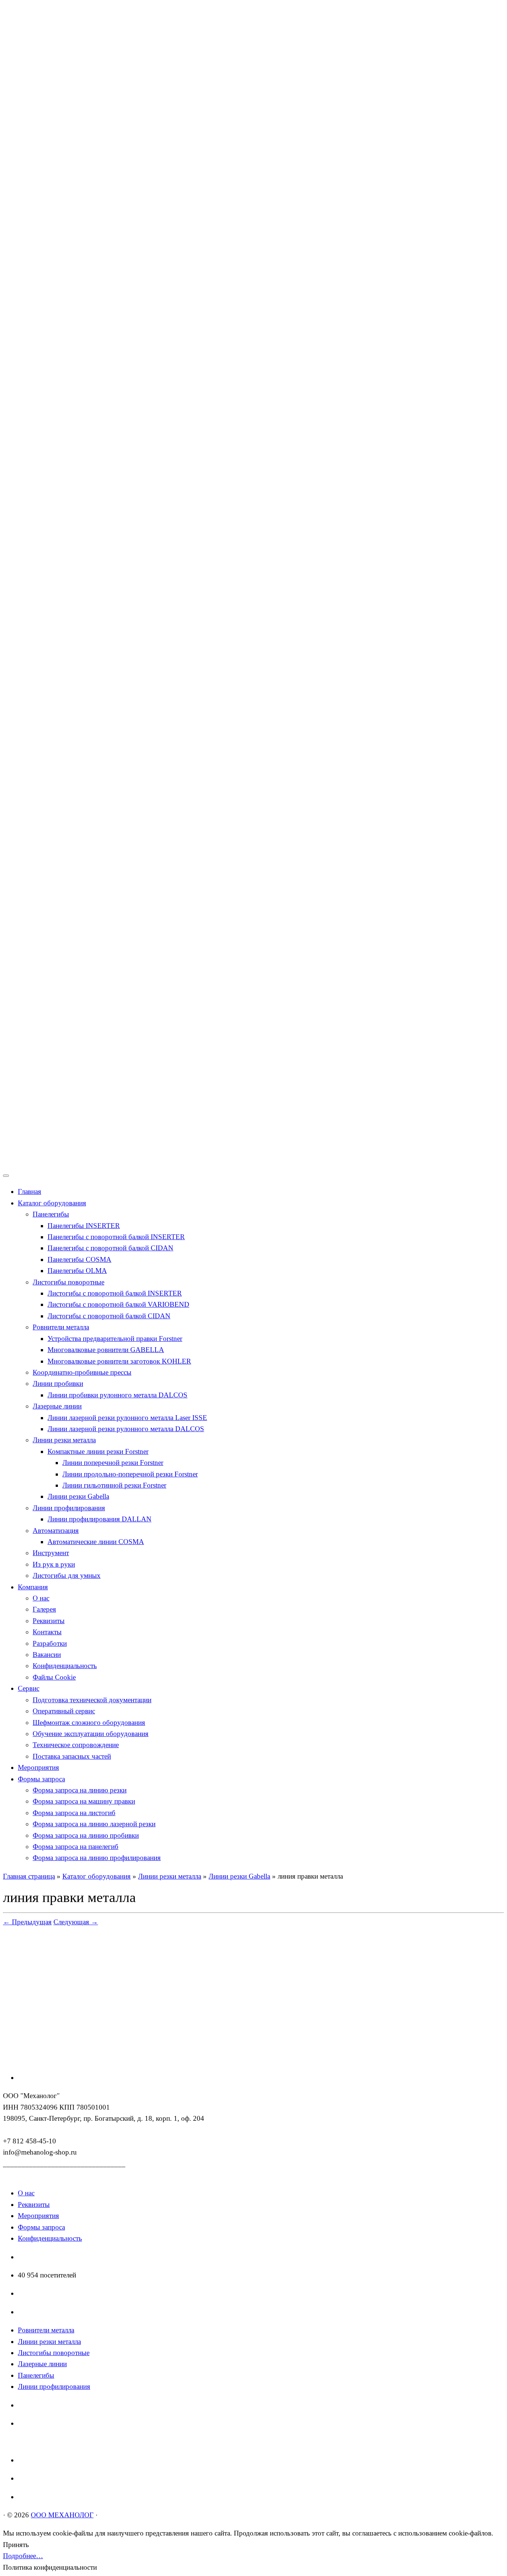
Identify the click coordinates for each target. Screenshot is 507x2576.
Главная (30, 1191)
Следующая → (76, 1922)
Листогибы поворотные (68, 1282)
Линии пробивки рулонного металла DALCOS (117, 1395)
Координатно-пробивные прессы (82, 1372)
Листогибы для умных (67, 1575)
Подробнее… (23, 2556)
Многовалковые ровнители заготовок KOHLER (119, 1361)
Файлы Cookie (54, 1677)
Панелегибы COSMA (79, 1259)
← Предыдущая (27, 1922)
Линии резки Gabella (78, 1496)
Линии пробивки (58, 1383)
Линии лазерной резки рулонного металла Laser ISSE (127, 1418)
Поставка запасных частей (72, 1756)
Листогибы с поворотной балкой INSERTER (115, 1293)
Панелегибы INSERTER (84, 1226)
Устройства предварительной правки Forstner (115, 1339)
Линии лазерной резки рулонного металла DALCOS (126, 1429)
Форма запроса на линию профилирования (97, 1858)
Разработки (50, 1643)
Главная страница (29, 1876)
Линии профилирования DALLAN (99, 1519)
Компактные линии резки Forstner (98, 1451)
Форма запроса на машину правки (84, 1801)
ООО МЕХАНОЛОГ (62, 2515)
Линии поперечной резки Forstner (113, 1463)
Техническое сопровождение (76, 1745)
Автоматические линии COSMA (96, 1542)
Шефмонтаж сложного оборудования (89, 1722)
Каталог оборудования (52, 1203)
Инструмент (51, 1553)
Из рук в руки (54, 1564)
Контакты (47, 1632)
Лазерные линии (57, 1406)
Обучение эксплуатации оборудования (91, 1734)
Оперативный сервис (64, 1711)
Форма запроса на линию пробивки (86, 1835)
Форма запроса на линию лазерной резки (94, 1824)
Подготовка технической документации (92, 1700)
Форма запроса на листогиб (74, 1813)
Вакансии (47, 1655)
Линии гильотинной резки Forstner (114, 1485)
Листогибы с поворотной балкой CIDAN (109, 1316)
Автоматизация (56, 1530)
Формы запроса (41, 1779)
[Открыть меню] (6, 1176)
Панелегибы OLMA (77, 1271)
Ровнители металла (61, 1327)
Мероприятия (38, 1767)
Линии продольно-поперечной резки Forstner (130, 1474)
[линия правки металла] (92, 2059)
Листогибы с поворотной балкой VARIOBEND (118, 1304)
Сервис (29, 1688)
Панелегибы (51, 1214)
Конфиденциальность (65, 1666)
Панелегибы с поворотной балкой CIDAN (110, 1248)
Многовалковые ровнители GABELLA (106, 1350)
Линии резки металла (64, 1440)
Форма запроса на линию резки (80, 1790)
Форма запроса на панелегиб (76, 1846)
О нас (41, 1598)
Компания (33, 1587)
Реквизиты (49, 1621)
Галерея (44, 1609)
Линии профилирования (69, 1508)
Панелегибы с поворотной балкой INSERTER (116, 1237)
